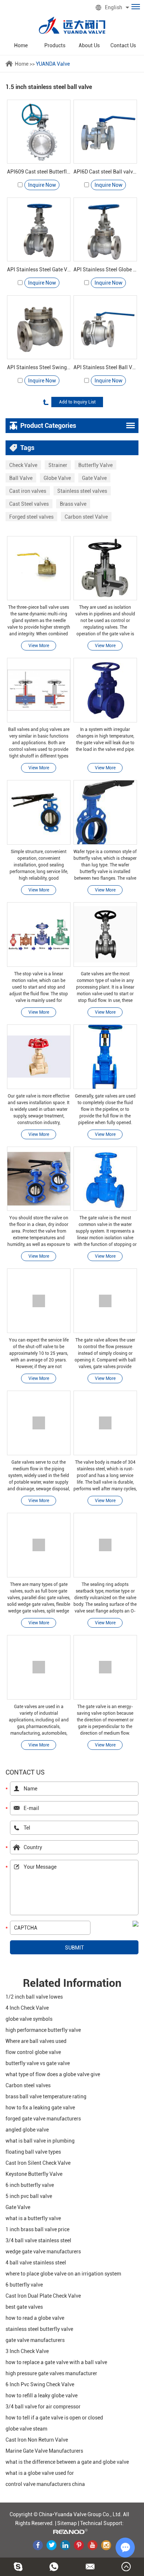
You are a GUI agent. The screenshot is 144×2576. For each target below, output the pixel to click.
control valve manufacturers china (45, 2484)
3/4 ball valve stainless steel (38, 2240)
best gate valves (24, 2307)
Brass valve (73, 504)
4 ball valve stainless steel (36, 2263)
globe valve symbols (29, 2019)
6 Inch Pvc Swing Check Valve (40, 2384)
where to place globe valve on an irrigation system (63, 2274)
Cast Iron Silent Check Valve (38, 2163)
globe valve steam (26, 2429)
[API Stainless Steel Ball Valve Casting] (105, 327)
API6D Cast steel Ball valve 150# (105, 172)
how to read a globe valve (35, 2318)
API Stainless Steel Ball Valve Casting (105, 367)
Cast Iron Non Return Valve (37, 2440)
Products (55, 45)
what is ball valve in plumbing (40, 2141)
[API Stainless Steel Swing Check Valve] (39, 327)
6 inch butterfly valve (30, 2185)
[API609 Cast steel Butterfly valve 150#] (39, 132)
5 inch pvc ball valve (29, 2196)
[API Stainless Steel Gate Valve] (39, 229)
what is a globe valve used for (40, 2473)
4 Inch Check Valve (27, 2008)
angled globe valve (27, 2130)
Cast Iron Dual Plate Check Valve (43, 2296)
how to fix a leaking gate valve (40, 2108)
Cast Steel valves (29, 504)
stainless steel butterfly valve (39, 2329)
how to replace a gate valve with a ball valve (56, 2362)
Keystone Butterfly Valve (34, 2174)
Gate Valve (94, 478)
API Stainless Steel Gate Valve (39, 269)
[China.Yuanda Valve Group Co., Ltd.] (72, 25)
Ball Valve (21, 478)
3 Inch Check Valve (27, 2351)
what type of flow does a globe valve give (53, 2074)
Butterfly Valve (95, 465)
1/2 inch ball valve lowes (34, 1997)
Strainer (58, 465)
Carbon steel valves (28, 2085)
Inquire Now (42, 185)
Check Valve (23, 465)
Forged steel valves (31, 517)
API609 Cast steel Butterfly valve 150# (39, 172)
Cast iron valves (28, 491)
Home (21, 45)
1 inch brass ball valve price (37, 2229)
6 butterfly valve (24, 2285)
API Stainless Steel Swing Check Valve (39, 367)
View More (39, 646)
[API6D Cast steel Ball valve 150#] (105, 132)
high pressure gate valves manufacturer (51, 2373)
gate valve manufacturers (35, 2340)
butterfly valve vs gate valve (38, 2063)
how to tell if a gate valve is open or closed (54, 2418)
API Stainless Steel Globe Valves (105, 269)
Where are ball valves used (36, 2041)
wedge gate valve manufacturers (43, 2252)
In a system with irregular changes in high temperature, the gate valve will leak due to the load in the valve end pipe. (105, 739)
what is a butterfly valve (33, 2218)
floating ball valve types (33, 2152)
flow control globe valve (33, 2052)
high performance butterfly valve (43, 2030)
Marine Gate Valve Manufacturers (44, 2451)
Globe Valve (57, 478)
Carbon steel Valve (86, 517)
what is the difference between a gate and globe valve (67, 2462)
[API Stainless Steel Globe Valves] (105, 229)
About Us (89, 45)
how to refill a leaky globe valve (42, 2395)
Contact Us (123, 45)
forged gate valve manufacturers (43, 2119)
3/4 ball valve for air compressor (43, 2407)
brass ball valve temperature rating (46, 2096)
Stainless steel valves (82, 491)
